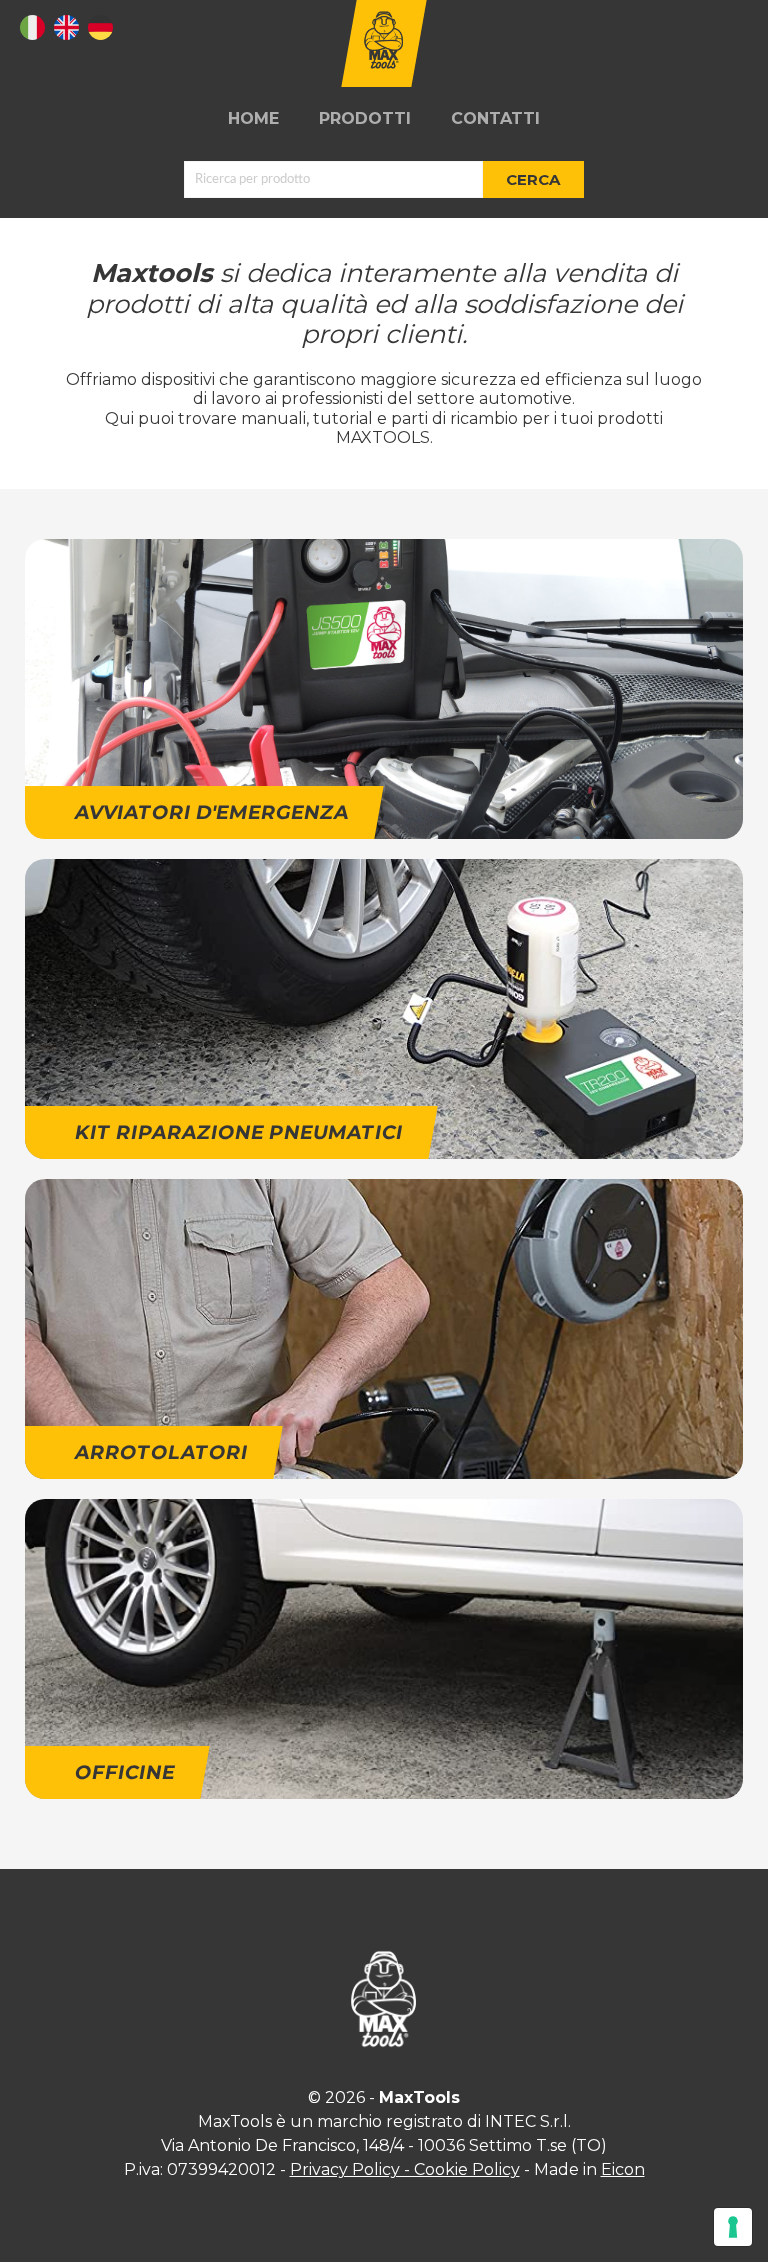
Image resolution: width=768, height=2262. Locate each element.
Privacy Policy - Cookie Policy (405, 2169)
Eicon (623, 2169)
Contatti (495, 118)
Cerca (533, 179)
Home (253, 118)
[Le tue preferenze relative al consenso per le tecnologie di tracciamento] (733, 2227)
